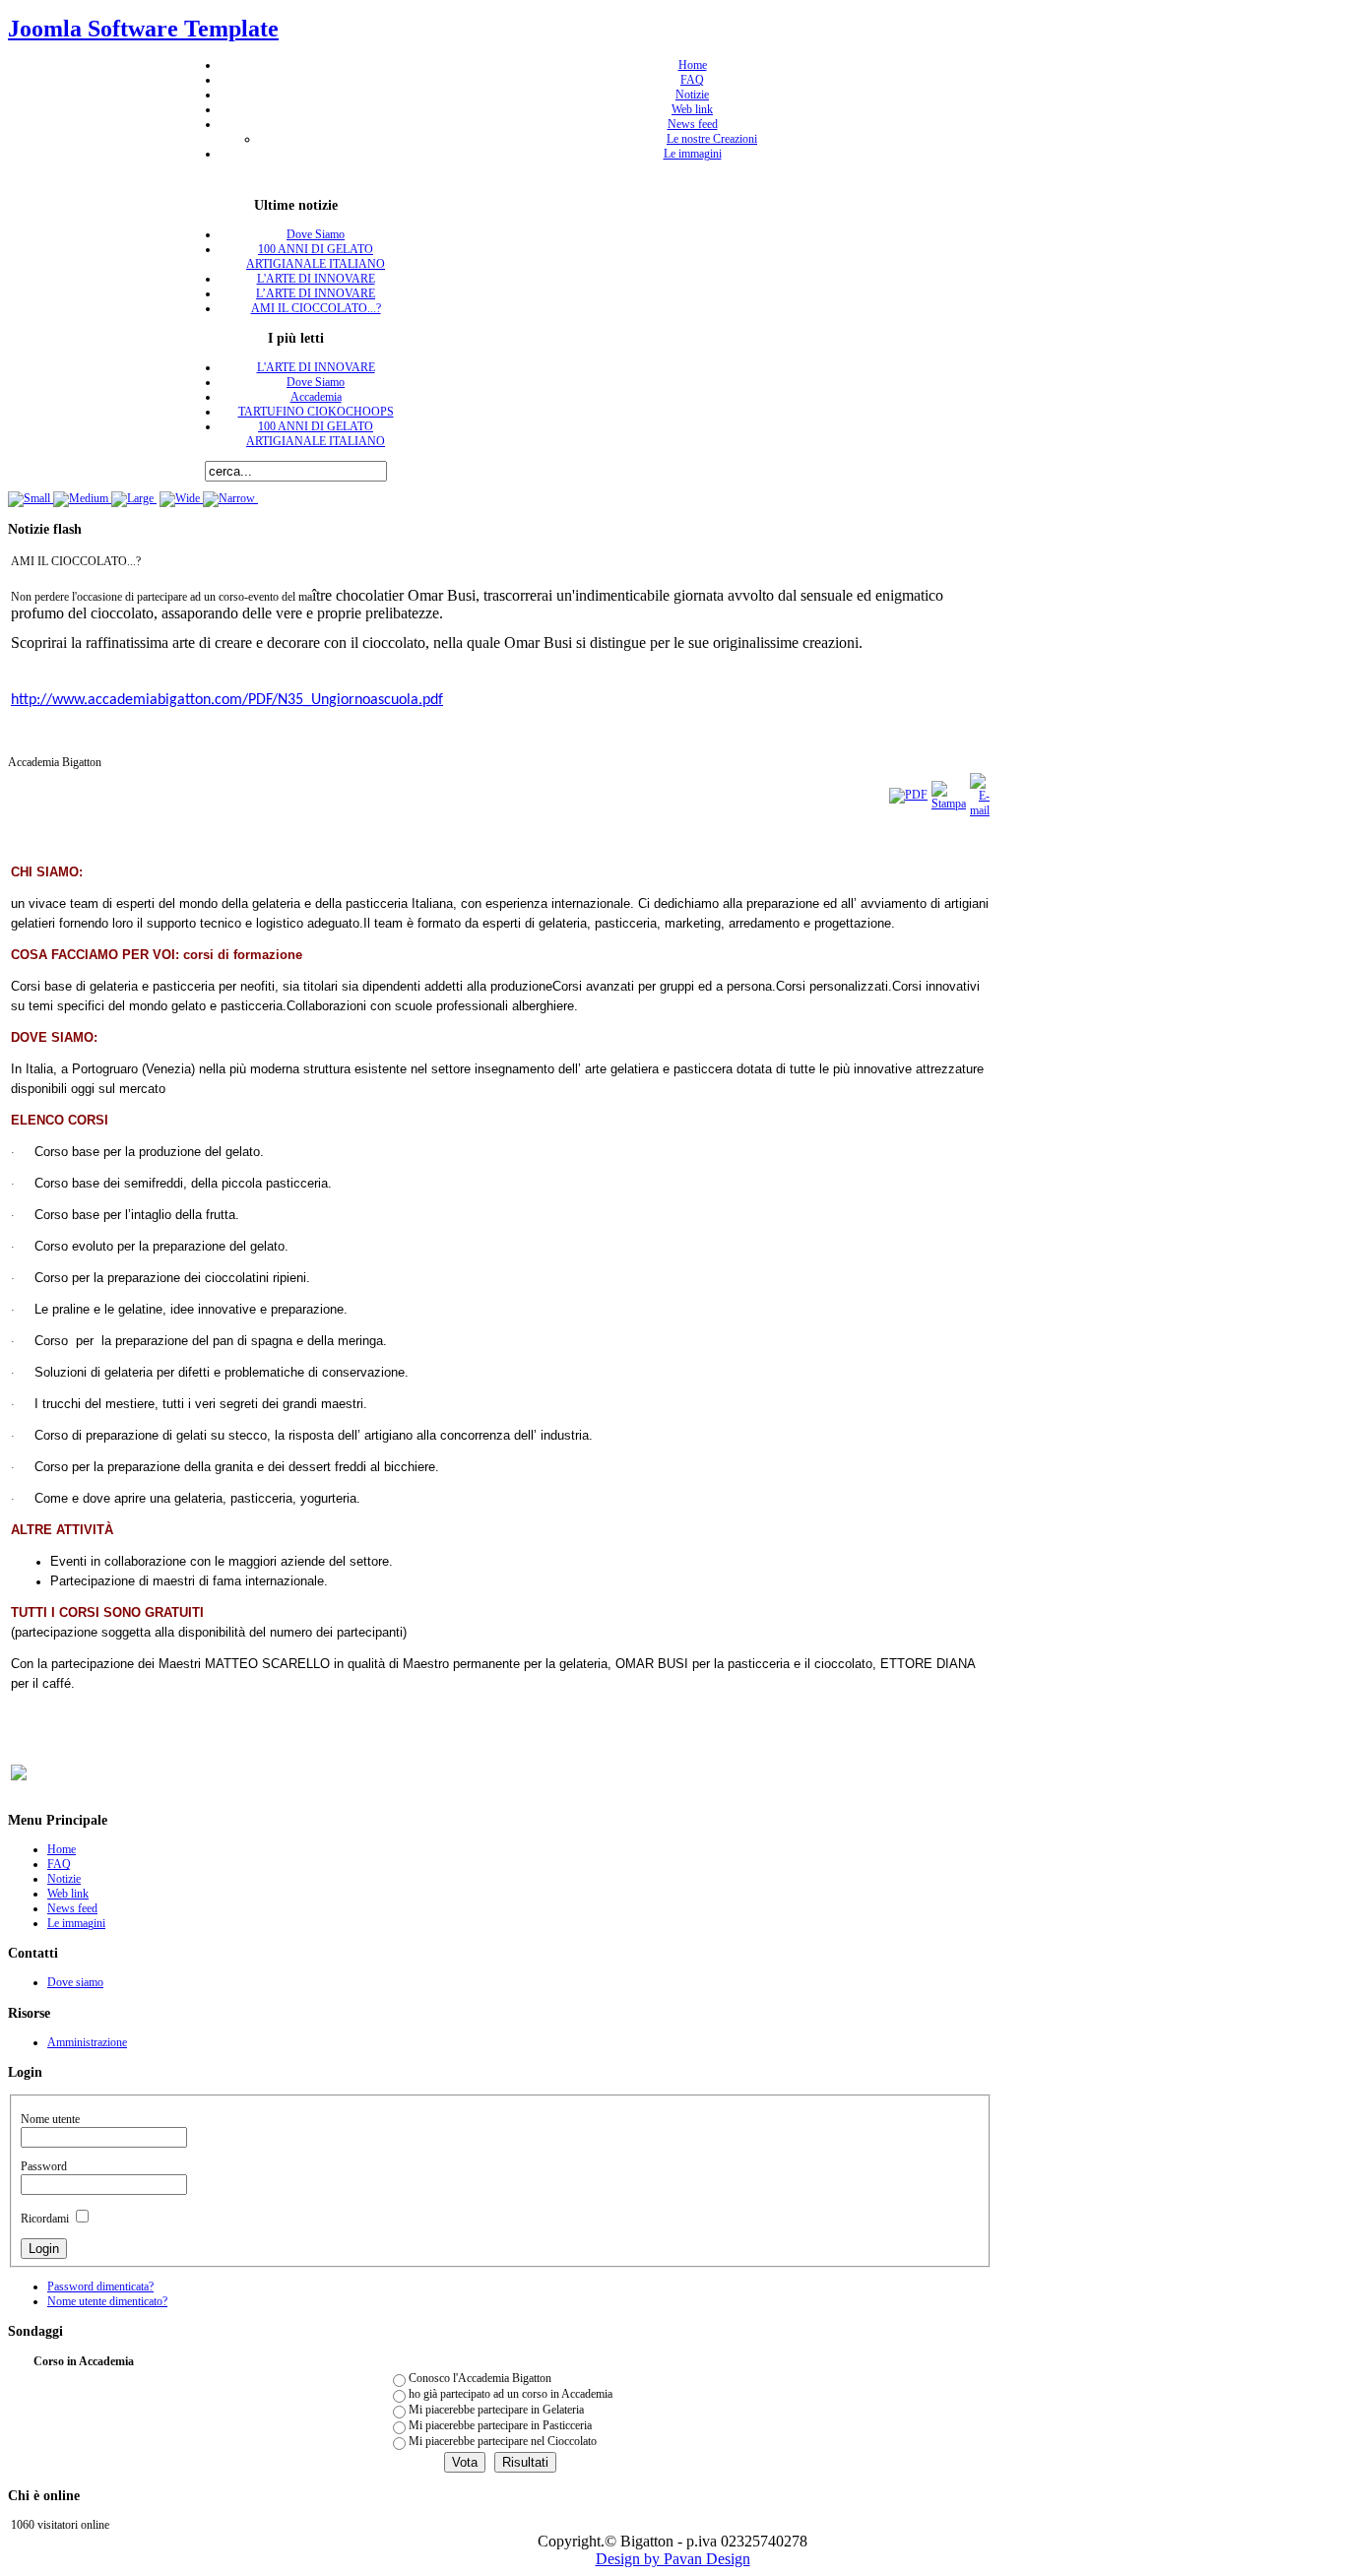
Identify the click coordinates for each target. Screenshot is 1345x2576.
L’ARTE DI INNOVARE (316, 293)
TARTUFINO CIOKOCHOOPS (316, 412)
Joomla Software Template (143, 29)
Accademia (316, 397)
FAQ (692, 80)
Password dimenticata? (100, 2286)
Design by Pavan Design (673, 2559)
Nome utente (50, 2119)
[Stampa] (949, 804)
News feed (693, 124)
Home (693, 65)
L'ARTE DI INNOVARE (316, 279)
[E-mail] (980, 810)
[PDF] (908, 795)
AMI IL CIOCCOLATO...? (316, 308)
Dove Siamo (316, 234)
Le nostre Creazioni (712, 139)
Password (44, 2166)
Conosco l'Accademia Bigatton (480, 2378)
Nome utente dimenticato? (107, 2301)
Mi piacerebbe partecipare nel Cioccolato (503, 2441)
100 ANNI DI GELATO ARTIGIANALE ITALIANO (316, 257)
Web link (692, 109)
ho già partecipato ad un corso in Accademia (511, 2394)
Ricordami (45, 2219)
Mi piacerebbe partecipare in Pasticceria (500, 2425)
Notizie (692, 95)
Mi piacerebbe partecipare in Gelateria (496, 2410)
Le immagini (693, 154)
